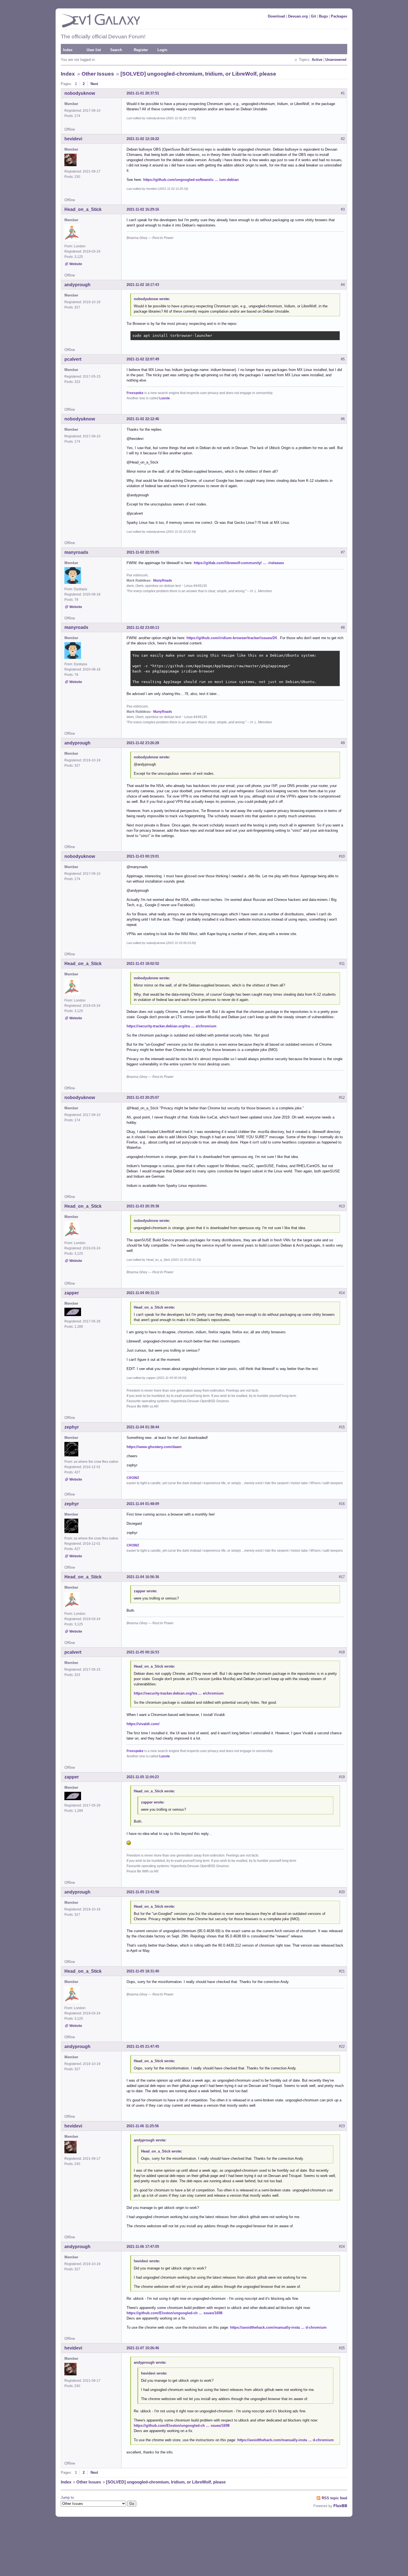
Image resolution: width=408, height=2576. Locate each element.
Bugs (323, 16)
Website (76, 264)
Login (162, 50)
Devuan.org (298, 16)
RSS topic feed (334, 2498)
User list (94, 50)
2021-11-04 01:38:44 (143, 1427)
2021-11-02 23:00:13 (143, 628)
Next (94, 84)
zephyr (72, 1427)
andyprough (77, 285)
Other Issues (98, 74)
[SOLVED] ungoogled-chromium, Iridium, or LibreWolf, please (198, 74)
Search (116, 50)
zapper (72, 1293)
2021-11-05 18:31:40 (143, 1971)
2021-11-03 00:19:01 (143, 856)
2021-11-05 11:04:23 (143, 1777)
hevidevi (73, 139)
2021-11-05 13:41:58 (143, 1892)
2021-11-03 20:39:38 (143, 1206)
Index (68, 50)
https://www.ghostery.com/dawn (154, 1447)
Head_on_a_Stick (83, 209)
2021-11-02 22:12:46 (143, 419)
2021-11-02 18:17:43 (143, 285)
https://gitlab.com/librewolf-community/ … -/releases (239, 563)
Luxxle (165, 398)
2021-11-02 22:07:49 (143, 359)
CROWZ (133, 1478)
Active (317, 60)
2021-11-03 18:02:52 (143, 964)
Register (141, 50)
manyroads (76, 552)
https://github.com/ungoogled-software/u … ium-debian (191, 180)
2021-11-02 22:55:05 (143, 552)
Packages (339, 16)
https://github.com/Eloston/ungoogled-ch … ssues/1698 (174, 2313)
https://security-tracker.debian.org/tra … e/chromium (172, 1026)
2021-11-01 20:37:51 (143, 93)
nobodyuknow (80, 93)
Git (313, 16)
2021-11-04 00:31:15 (143, 1293)
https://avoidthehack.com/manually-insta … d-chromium (278, 2327)
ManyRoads (163, 581)
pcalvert (73, 359)
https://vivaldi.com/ (143, 1724)
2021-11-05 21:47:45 (143, 2046)
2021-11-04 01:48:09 (143, 1504)
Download (276, 16)
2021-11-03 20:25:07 (143, 1098)
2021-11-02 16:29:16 (143, 209)
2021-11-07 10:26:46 (143, 2348)
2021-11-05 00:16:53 (143, 1652)
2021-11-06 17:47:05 (143, 2247)
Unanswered (336, 60)
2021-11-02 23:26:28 (143, 743)
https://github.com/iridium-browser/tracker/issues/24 (232, 638)
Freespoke (135, 393)
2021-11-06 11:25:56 (143, 2126)
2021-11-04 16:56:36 (143, 1577)
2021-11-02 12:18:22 (143, 139)
